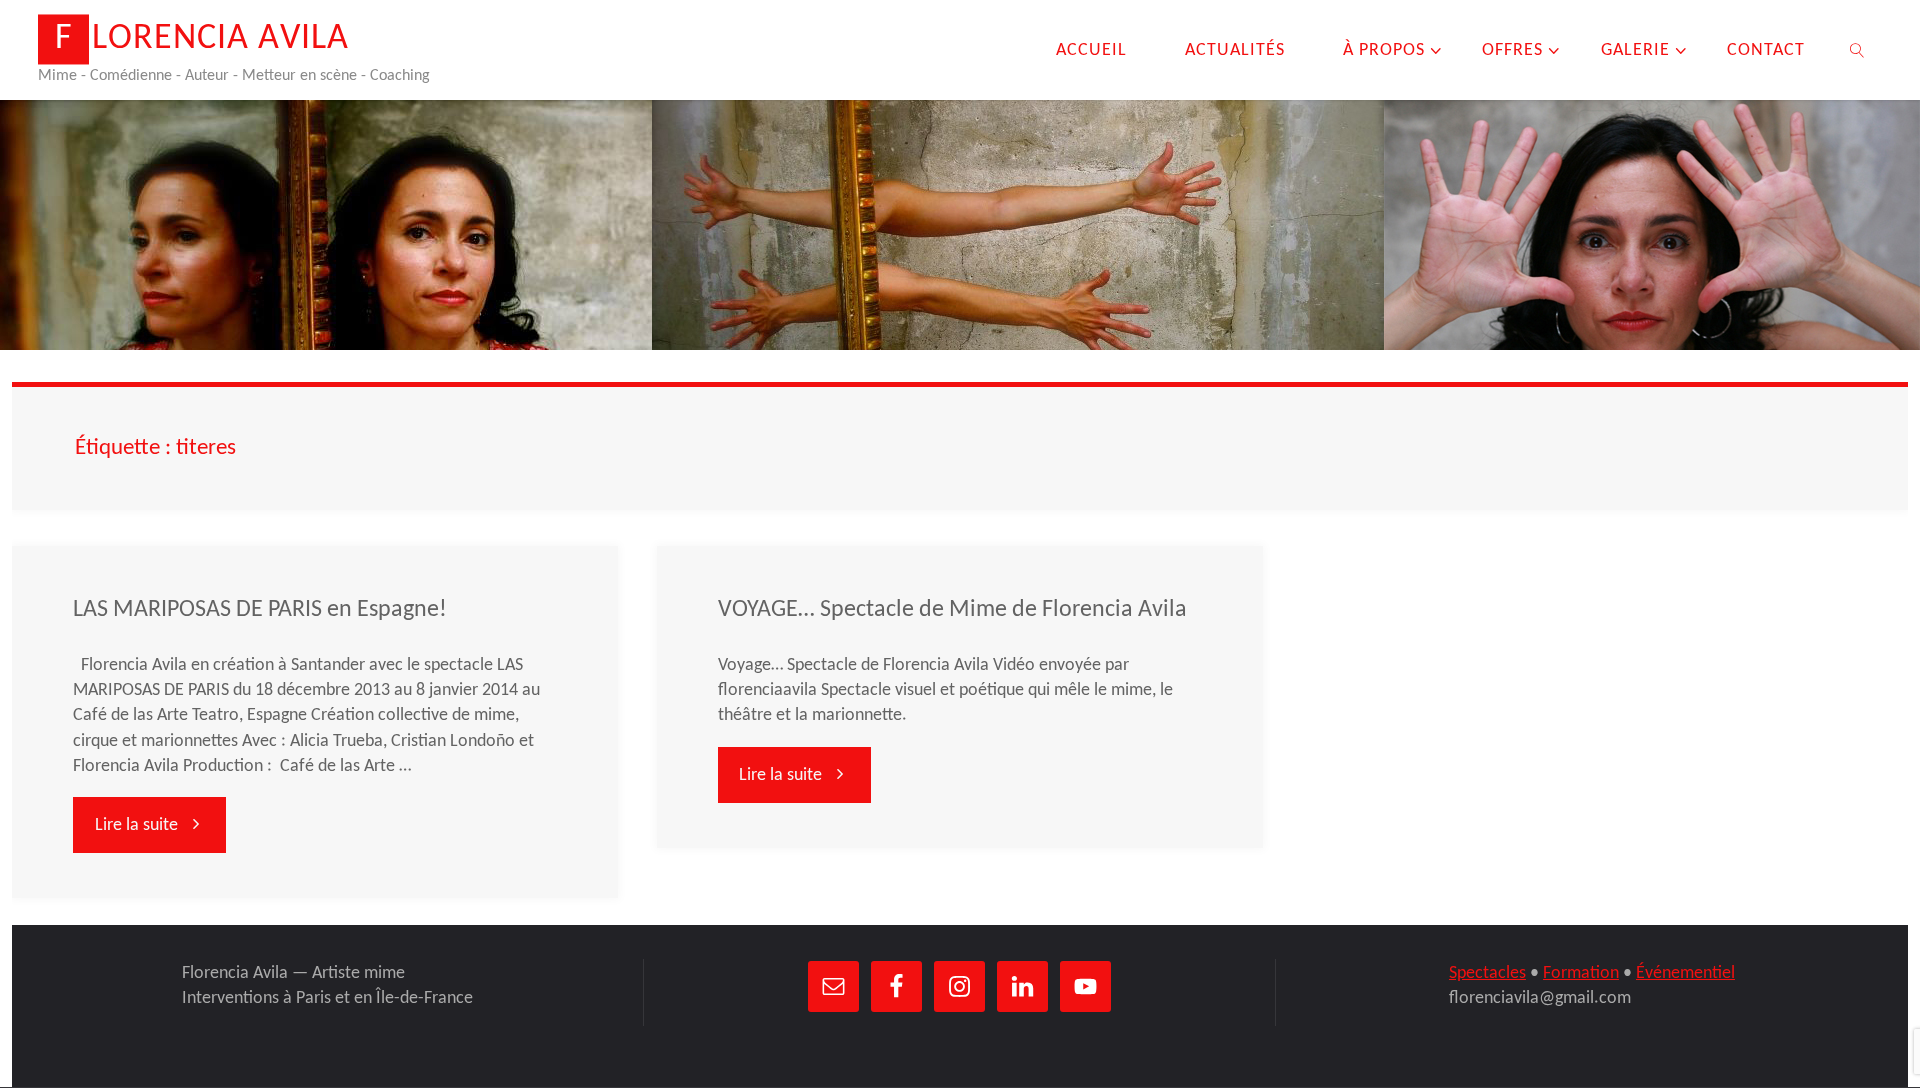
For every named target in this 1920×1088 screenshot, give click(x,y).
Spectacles (1487, 973)
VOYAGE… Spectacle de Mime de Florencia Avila (952, 610)
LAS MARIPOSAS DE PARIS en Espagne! (260, 610)
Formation (1581, 973)
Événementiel (1685, 973)
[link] (1857, 50)
